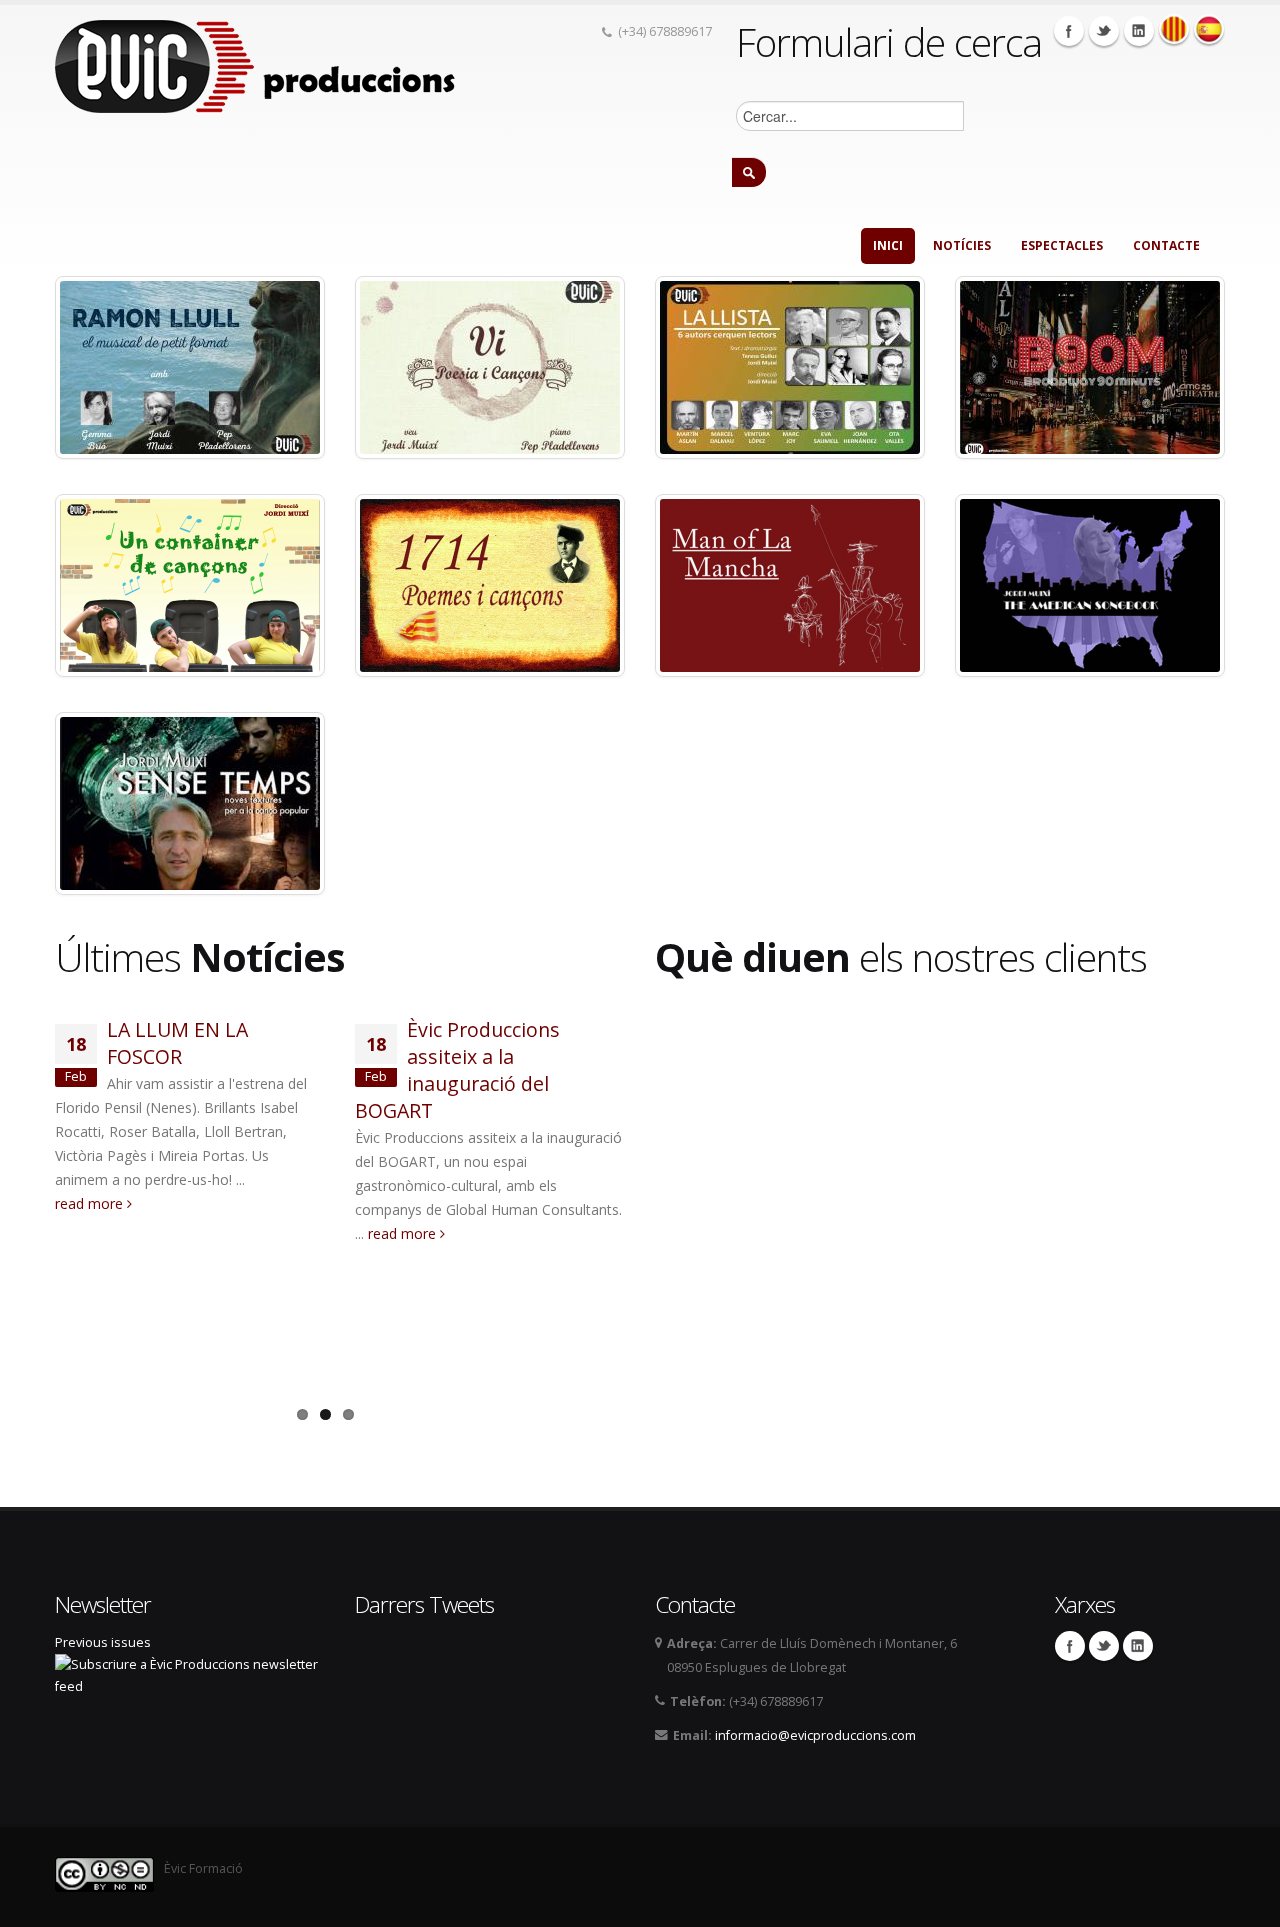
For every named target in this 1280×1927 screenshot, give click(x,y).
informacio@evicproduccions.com (815, 1735)
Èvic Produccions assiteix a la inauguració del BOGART (457, 1070)
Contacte (1166, 245)
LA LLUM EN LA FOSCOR (177, 1043)
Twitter (1104, 31)
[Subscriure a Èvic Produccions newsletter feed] (190, 1674)
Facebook (1069, 31)
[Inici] (255, 64)
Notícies (962, 245)
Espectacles (1062, 245)
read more (91, 1203)
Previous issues (103, 1642)
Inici (888, 245)
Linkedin (1139, 31)
